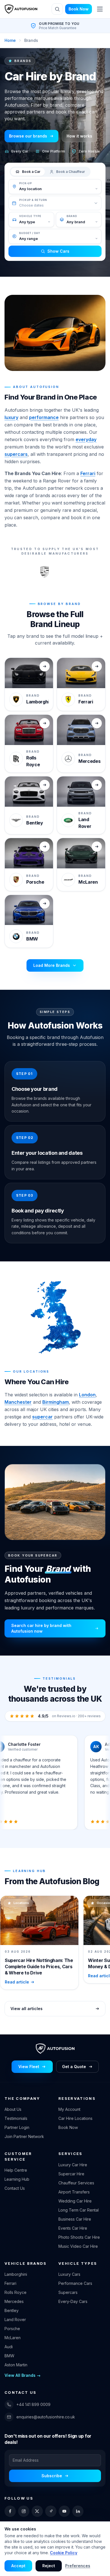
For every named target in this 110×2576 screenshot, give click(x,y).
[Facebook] (10, 2511)
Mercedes (14, 2301)
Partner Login (17, 2127)
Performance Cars (75, 2283)
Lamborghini (16, 2274)
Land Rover (15, 2320)
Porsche (12, 2329)
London (87, 1395)
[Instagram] (24, 2511)
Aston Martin (16, 2365)
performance (44, 417)
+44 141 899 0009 (33, 2404)
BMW (9, 2356)
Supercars (68, 2292)
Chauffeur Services (76, 2183)
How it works (79, 136)
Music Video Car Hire (78, 2246)
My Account (69, 2109)
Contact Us (15, 2188)
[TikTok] (51, 2511)
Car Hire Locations (75, 2118)
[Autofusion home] (21, 9)
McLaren (13, 2338)
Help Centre (16, 2170)
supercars (16, 454)
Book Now (79, 9)
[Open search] (57, 9)
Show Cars (58, 251)
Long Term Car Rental (79, 2210)
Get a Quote (74, 2067)
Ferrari (88, 473)
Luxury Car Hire (73, 2165)
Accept (18, 2566)
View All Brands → (23, 2375)
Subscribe (52, 2476)
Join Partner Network (24, 2136)
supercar (42, 1417)
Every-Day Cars (73, 2301)
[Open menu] (100, 9)
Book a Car (31, 172)
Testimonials (16, 2118)
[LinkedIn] (78, 2511)
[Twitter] (37, 2511)
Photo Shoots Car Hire (79, 2237)
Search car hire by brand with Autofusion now (41, 1628)
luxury (11, 417)
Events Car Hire (73, 2228)
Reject (49, 2566)
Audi (9, 2347)
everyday (86, 439)
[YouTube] (64, 2511)
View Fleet (29, 2067)
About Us (13, 2109)
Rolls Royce (16, 2292)
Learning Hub (17, 2179)
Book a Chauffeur (71, 172)
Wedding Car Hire (75, 2201)
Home (10, 40)
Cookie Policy (64, 2553)
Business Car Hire (75, 2219)
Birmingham (56, 1402)
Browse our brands (28, 136)
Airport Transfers (74, 2192)
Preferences (78, 2566)
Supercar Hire (71, 2174)
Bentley (12, 2310)
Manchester (18, 1402)
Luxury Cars (69, 2274)
